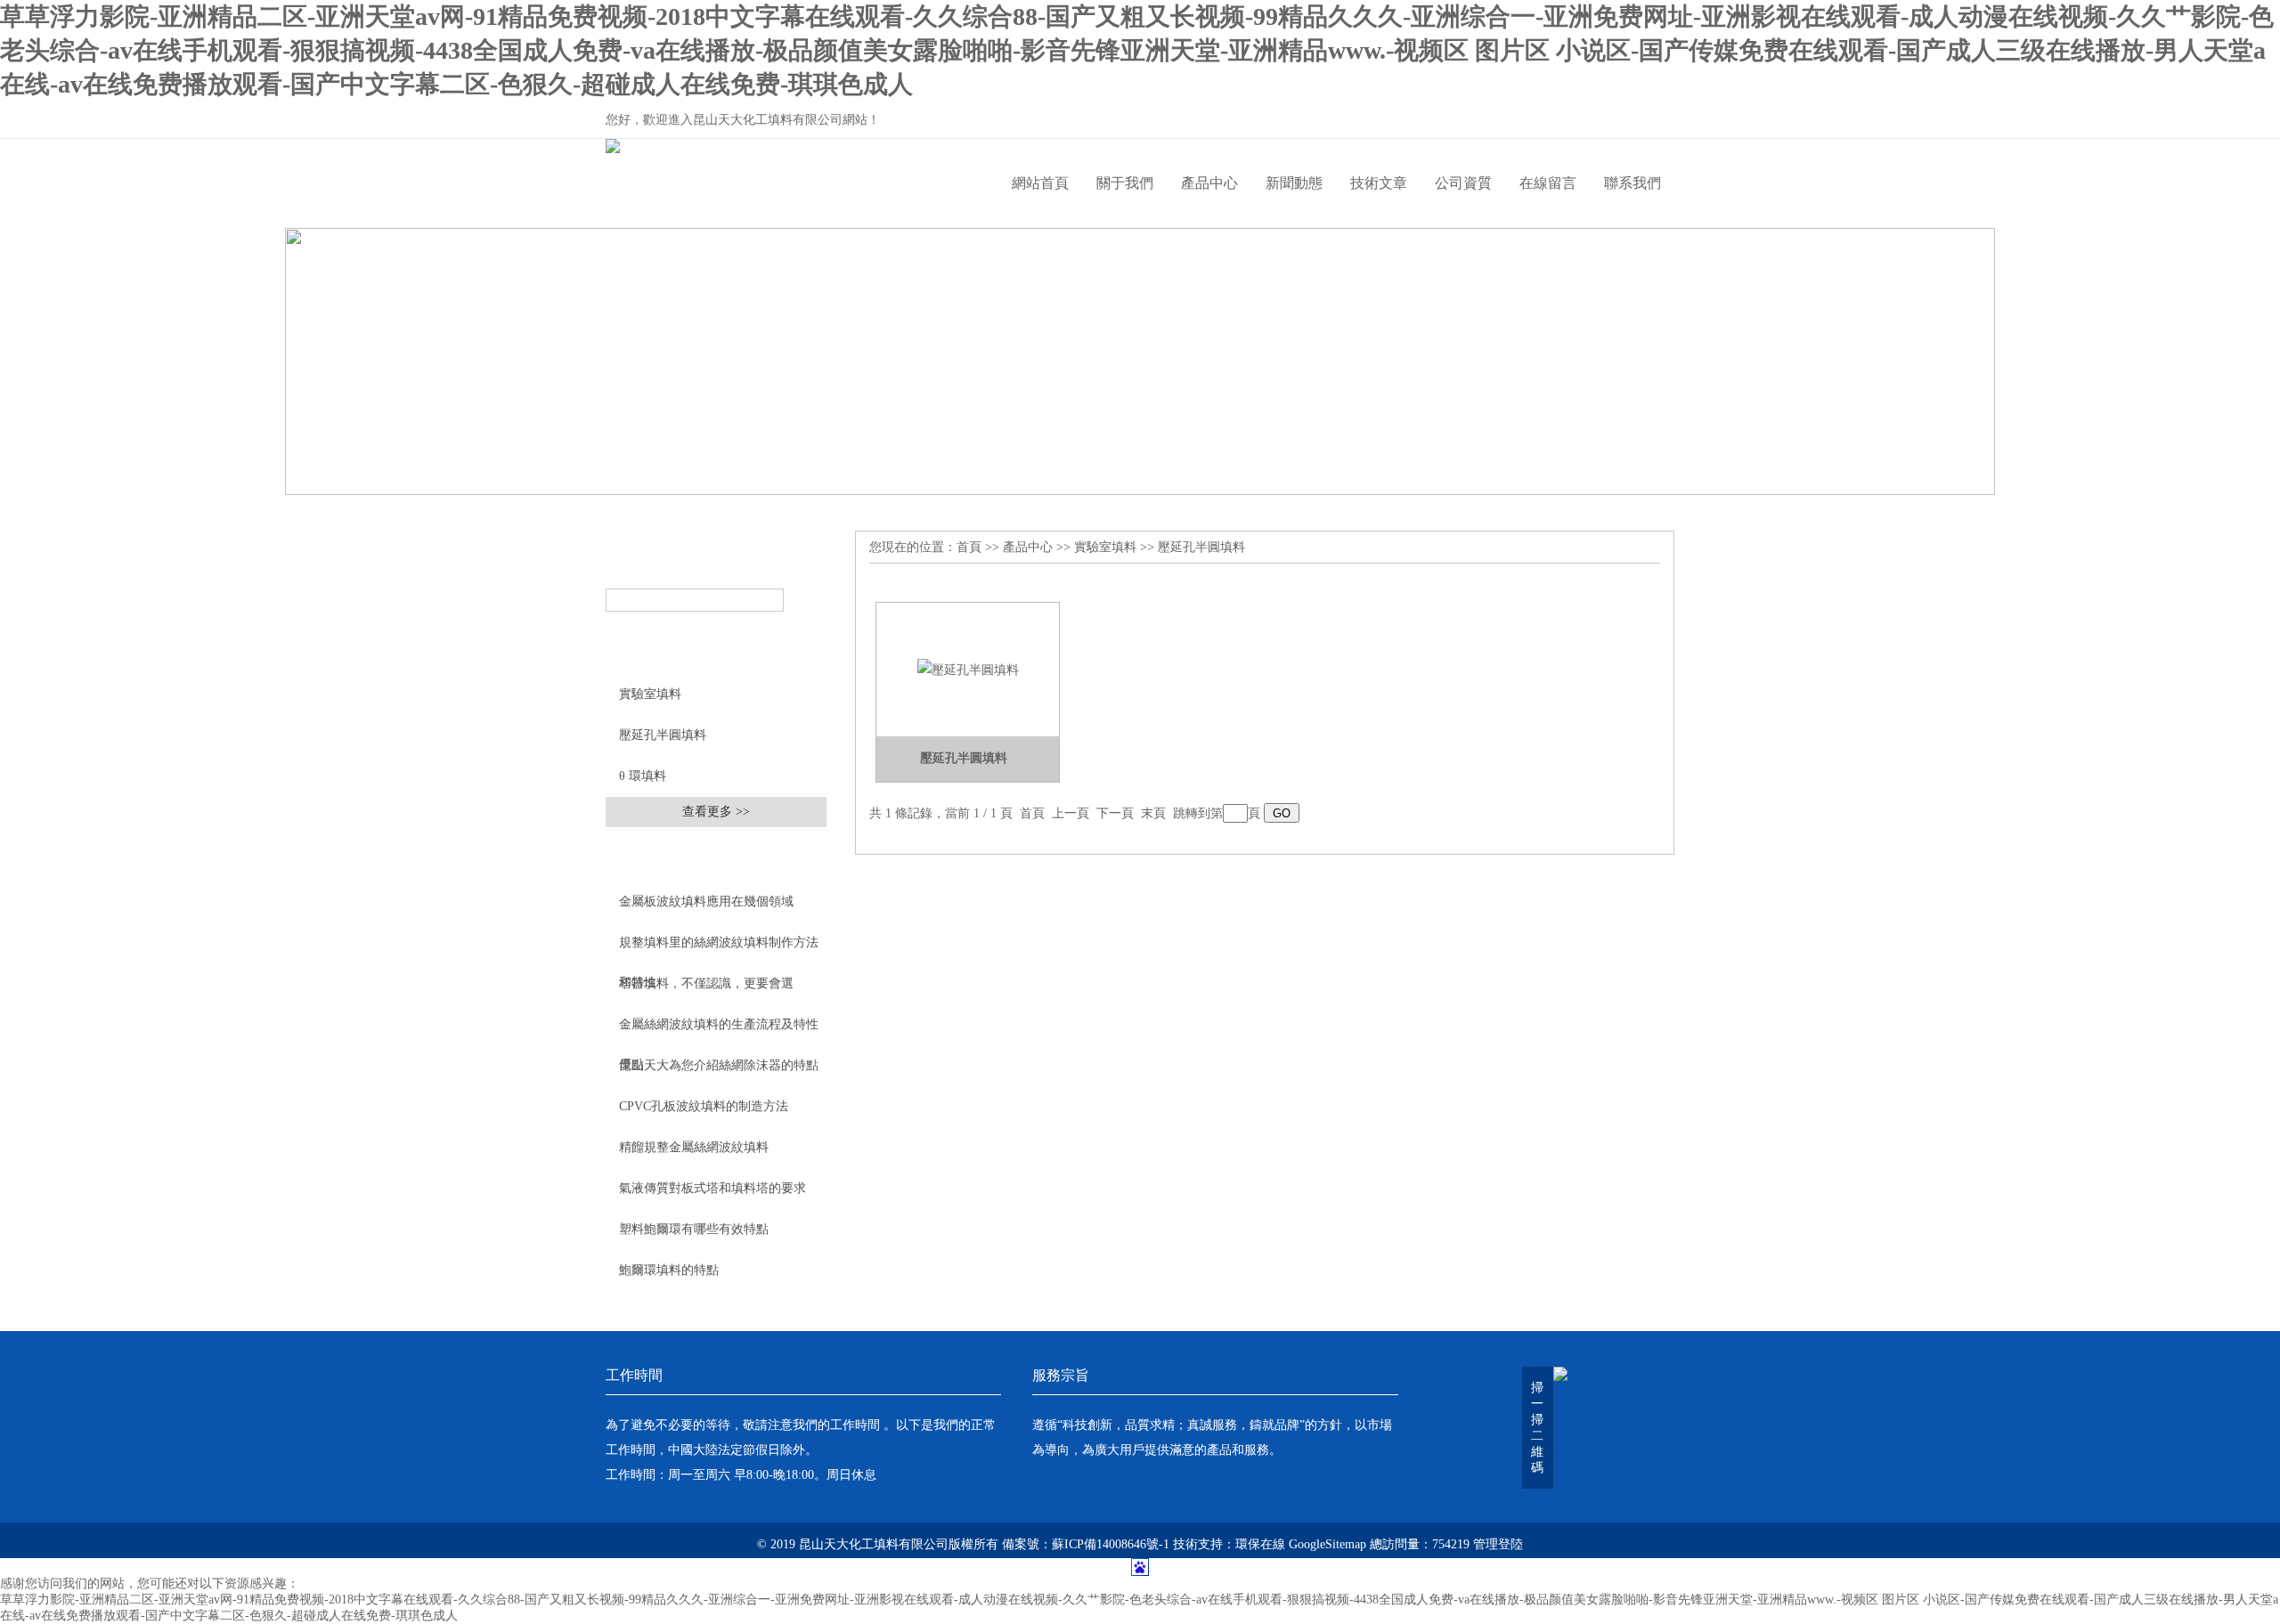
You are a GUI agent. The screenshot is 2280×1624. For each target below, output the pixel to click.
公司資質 (1463, 183)
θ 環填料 (643, 776)
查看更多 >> (716, 812)
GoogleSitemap (1327, 1544)
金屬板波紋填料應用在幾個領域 (706, 901)
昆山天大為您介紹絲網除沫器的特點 (719, 1065)
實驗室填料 (650, 694)
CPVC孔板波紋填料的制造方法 (704, 1106)
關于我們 (1125, 183)
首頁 (969, 547)
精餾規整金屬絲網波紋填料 (694, 1147)
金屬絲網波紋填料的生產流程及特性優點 (719, 1031)
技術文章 (1379, 183)
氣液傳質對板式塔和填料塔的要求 (712, 1188)
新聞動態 (1294, 183)
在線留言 (1548, 183)
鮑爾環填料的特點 (669, 1270)
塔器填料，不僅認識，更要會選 (706, 983)
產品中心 (1209, 183)
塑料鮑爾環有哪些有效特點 (694, 1229)
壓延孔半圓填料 (663, 735)
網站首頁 (1040, 183)
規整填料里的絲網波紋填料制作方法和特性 (719, 949)
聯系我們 (1633, 183)
